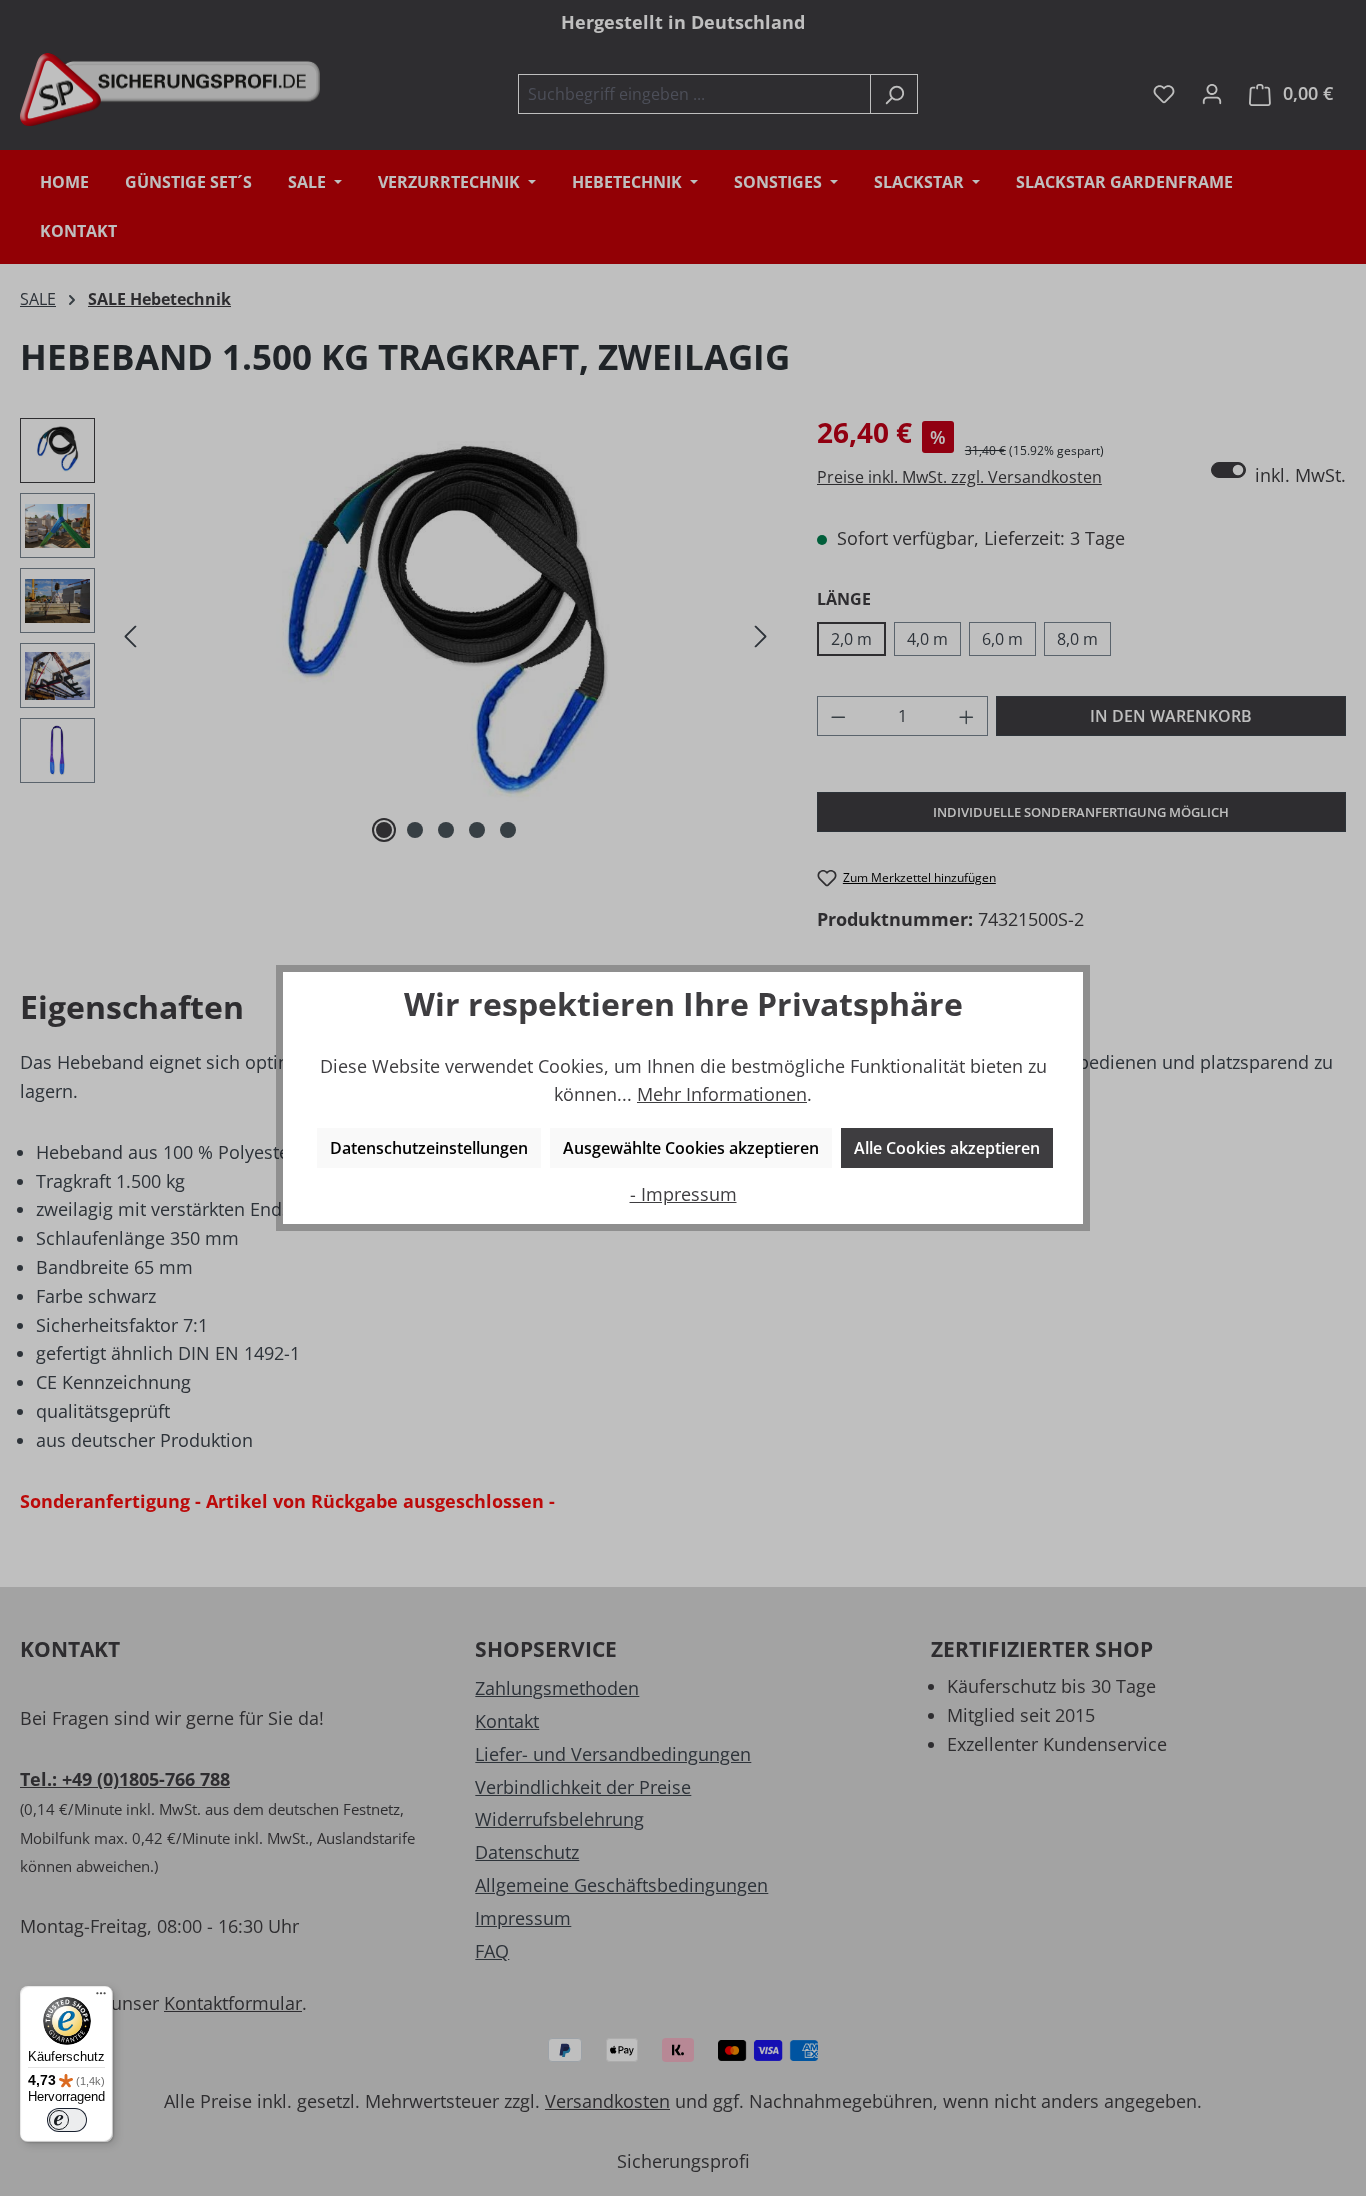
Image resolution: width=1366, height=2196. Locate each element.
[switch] (67, 2120)
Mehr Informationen (722, 1094)
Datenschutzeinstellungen (429, 1148)
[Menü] (101, 1998)
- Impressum (683, 1194)
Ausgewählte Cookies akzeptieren (691, 1148)
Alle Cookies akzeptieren (947, 1148)
